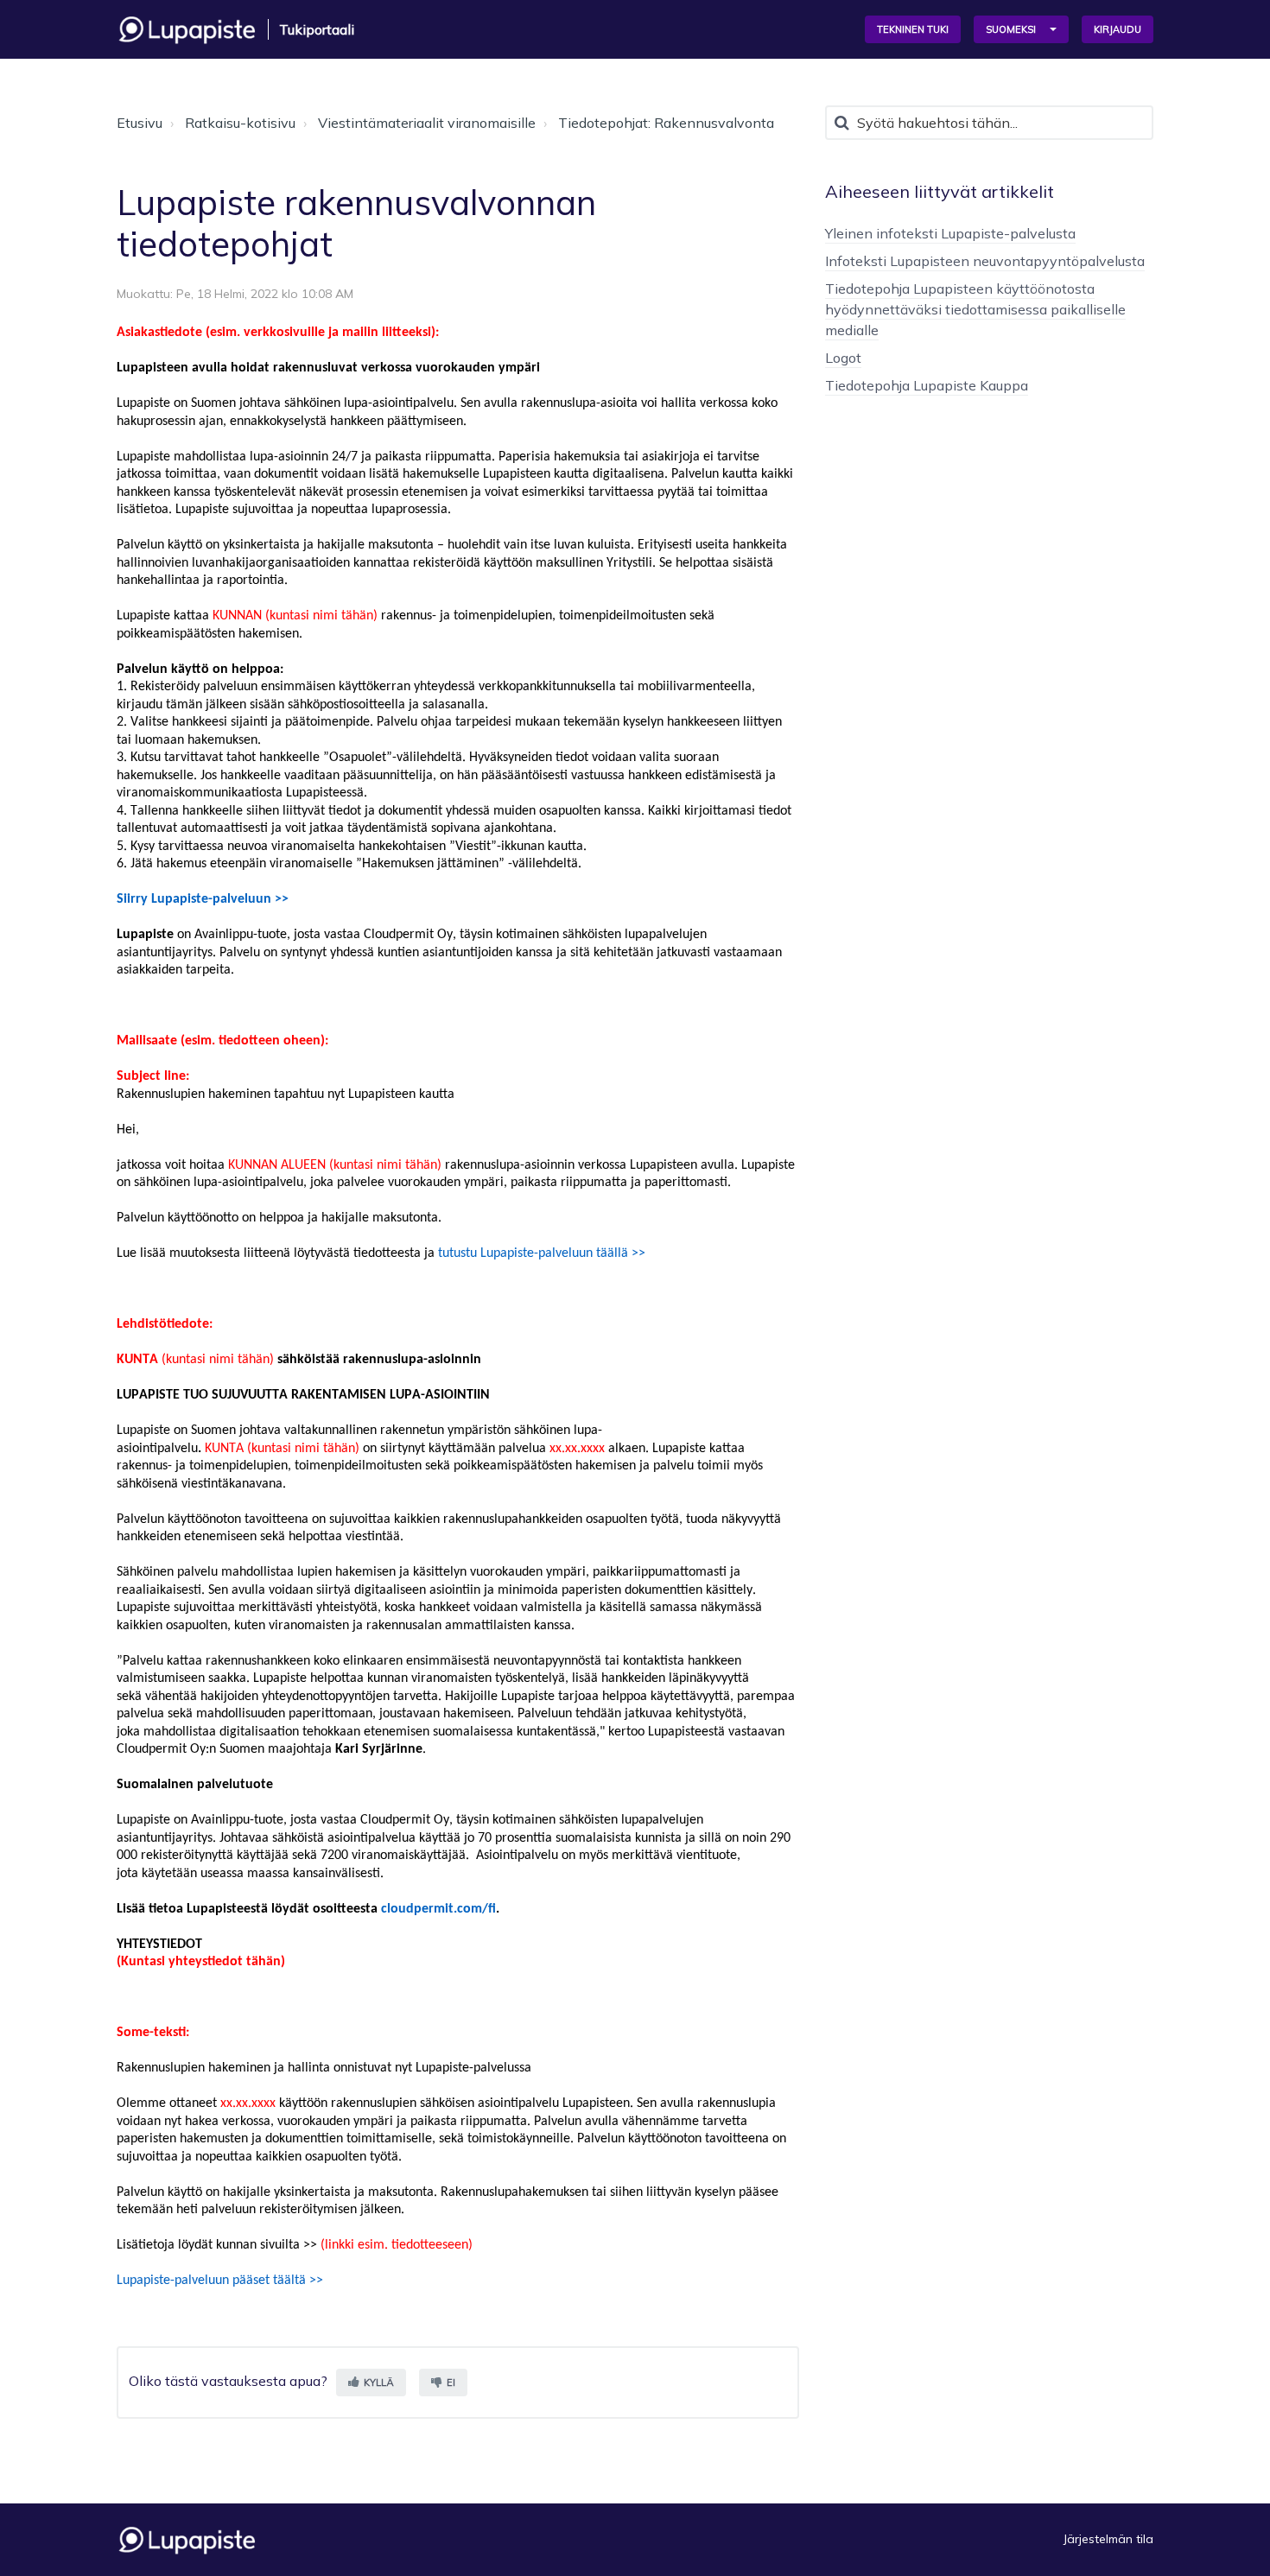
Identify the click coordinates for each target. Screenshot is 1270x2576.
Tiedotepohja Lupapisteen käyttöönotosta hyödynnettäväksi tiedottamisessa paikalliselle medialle (975, 309)
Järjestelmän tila (1108, 2539)
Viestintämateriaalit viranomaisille (427, 123)
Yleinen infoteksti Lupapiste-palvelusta (950, 233)
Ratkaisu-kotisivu (240, 123)
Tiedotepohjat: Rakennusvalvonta (666, 123)
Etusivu (140, 123)
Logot (843, 358)
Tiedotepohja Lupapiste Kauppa (927, 385)
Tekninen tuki (913, 29)
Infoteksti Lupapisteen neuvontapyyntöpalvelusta (985, 261)
